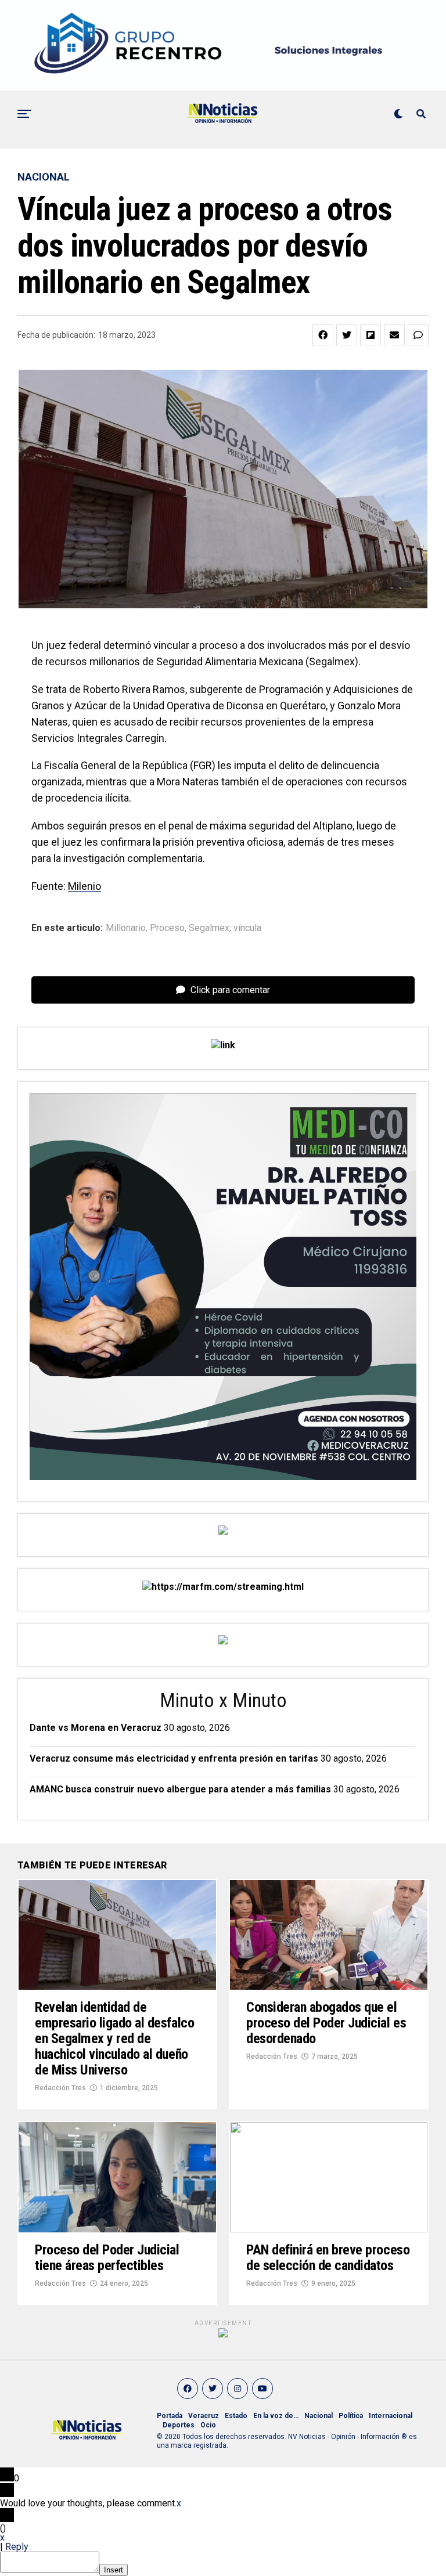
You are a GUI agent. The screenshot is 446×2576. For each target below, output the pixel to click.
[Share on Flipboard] (371, 335)
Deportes (179, 2425)
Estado (236, 2416)
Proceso (167, 928)
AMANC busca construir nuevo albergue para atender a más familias (180, 1789)
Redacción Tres (60, 2088)
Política (351, 2416)
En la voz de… (276, 2416)
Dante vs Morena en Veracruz (96, 1728)
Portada (170, 2416)
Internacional (391, 2416)
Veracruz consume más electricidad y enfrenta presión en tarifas (174, 1758)
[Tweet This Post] (347, 335)
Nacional (319, 2416)
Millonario (126, 928)
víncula (247, 928)
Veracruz (204, 2416)
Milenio (84, 886)
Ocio (208, 2425)
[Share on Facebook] (323, 335)
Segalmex (209, 928)
